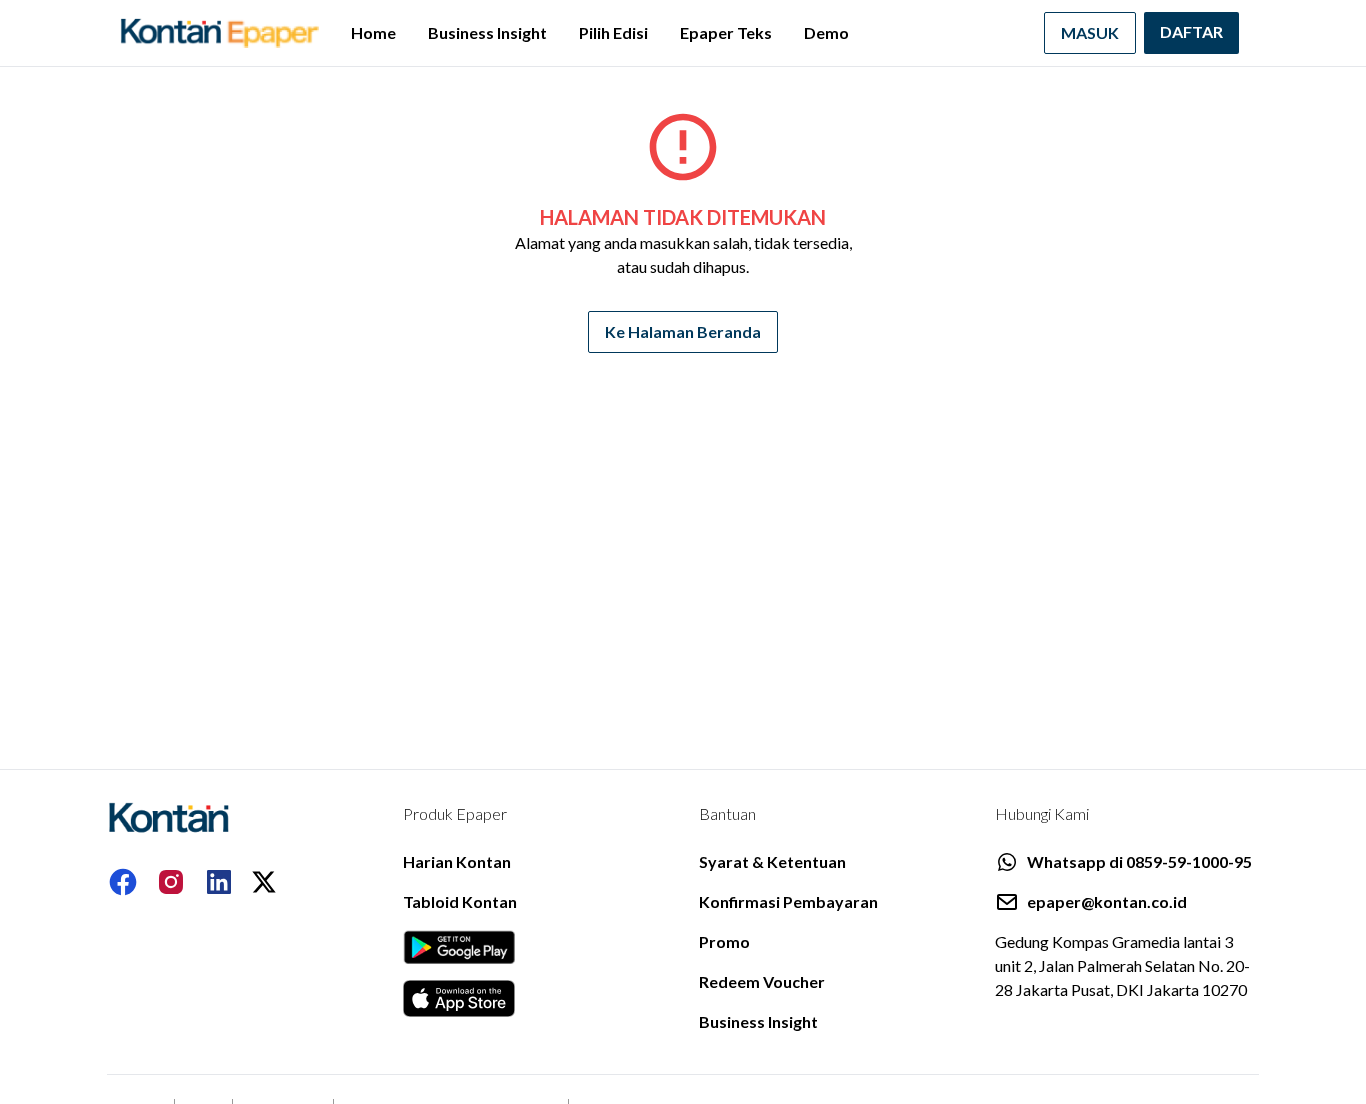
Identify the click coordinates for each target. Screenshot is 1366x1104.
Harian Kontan (457, 861)
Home (373, 32)
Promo (724, 941)
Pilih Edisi (613, 32)
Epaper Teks (726, 32)
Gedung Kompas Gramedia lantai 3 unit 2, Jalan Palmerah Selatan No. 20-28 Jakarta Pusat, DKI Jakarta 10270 (1122, 965)
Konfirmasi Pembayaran (788, 901)
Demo (826, 32)
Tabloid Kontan (460, 901)
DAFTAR (1191, 31)
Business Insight (487, 32)
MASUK (1090, 32)
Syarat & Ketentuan (772, 861)
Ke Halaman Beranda (683, 331)
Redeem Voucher (762, 981)
